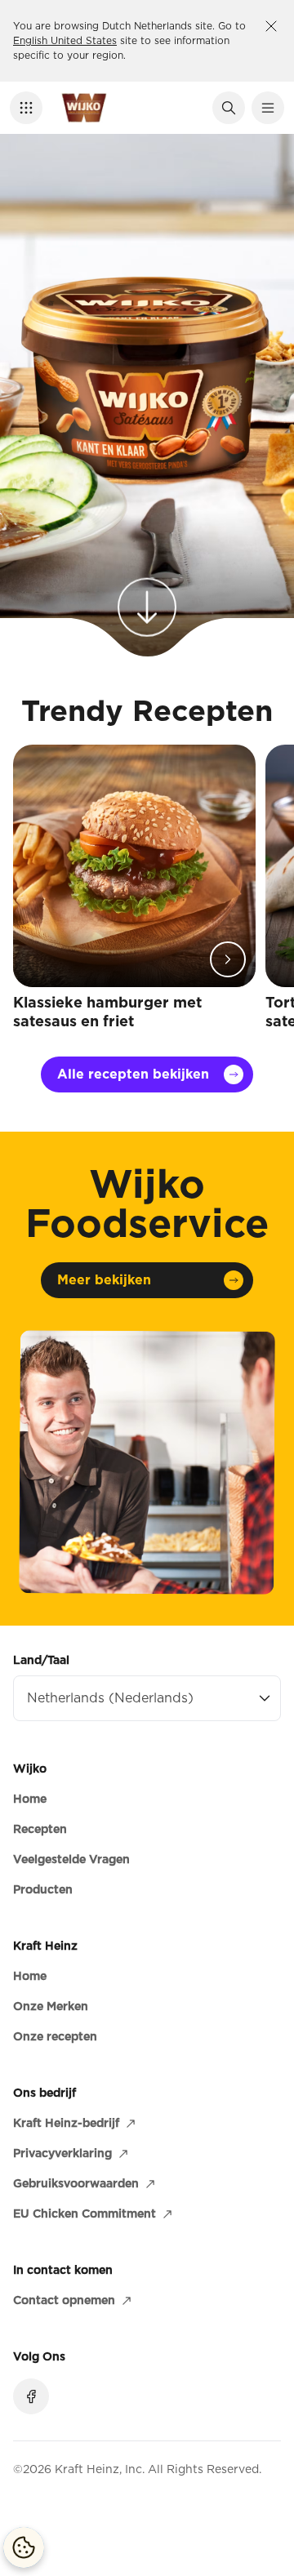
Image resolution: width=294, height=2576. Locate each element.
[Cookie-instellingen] (24, 2547)
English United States (65, 40)
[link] (147, 592)
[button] (26, 108)
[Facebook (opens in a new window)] (31, 2396)
